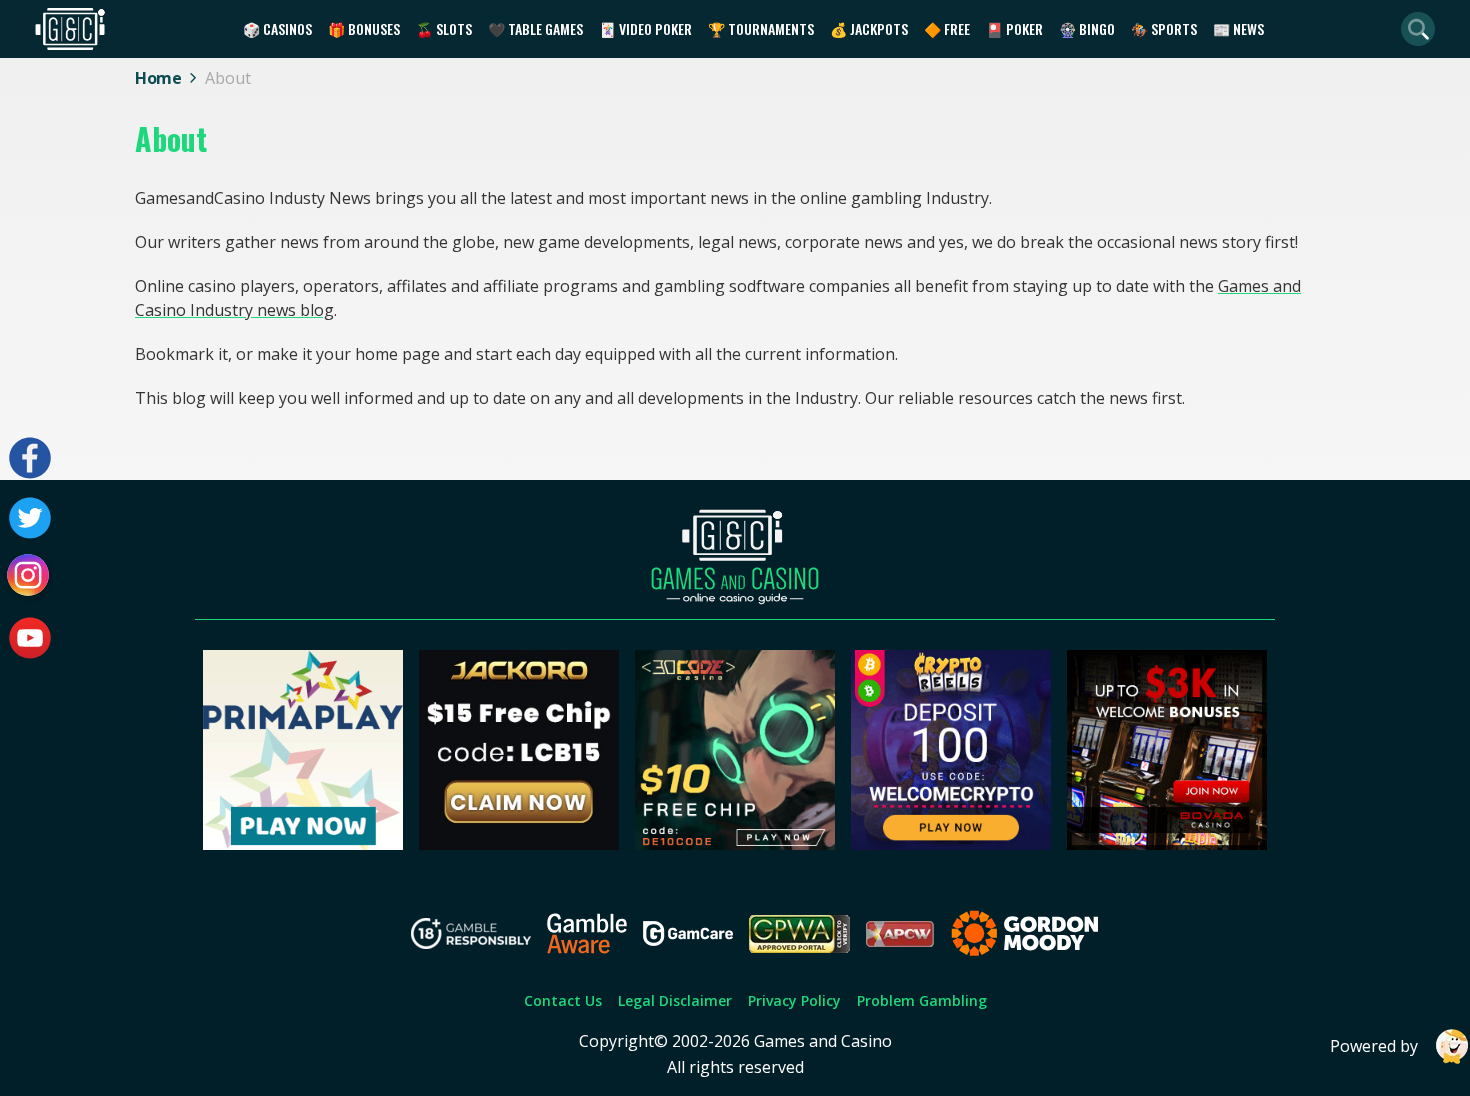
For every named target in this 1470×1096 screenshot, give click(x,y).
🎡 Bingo (1087, 28)
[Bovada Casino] (1167, 844)
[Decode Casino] (735, 844)
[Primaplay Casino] (303, 844)
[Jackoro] (519, 844)
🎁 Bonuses (364, 28)
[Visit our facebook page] (30, 458)
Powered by (1374, 1046)
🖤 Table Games (535, 28)
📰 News (1238, 28)
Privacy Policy (794, 1000)
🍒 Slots (444, 28)
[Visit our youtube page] (30, 638)
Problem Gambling (922, 1000)
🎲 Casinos (277, 28)
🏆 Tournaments (761, 28)
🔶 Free (947, 28)
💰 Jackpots (869, 28)
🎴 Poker (1014, 28)
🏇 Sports (1164, 28)
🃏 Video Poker (645, 28)
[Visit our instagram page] (30, 578)
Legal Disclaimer (675, 1000)
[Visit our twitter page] (30, 518)
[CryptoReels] (951, 844)
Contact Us (563, 1000)
